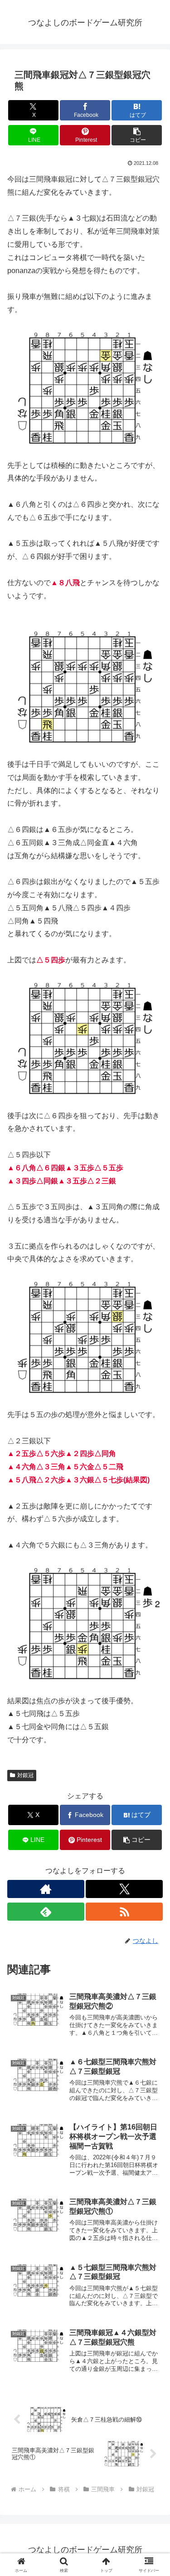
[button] (137, 135)
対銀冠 (25, 1775)
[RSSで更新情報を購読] (124, 1912)
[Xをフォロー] (124, 1889)
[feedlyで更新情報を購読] (46, 1912)
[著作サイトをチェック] (46, 1889)
